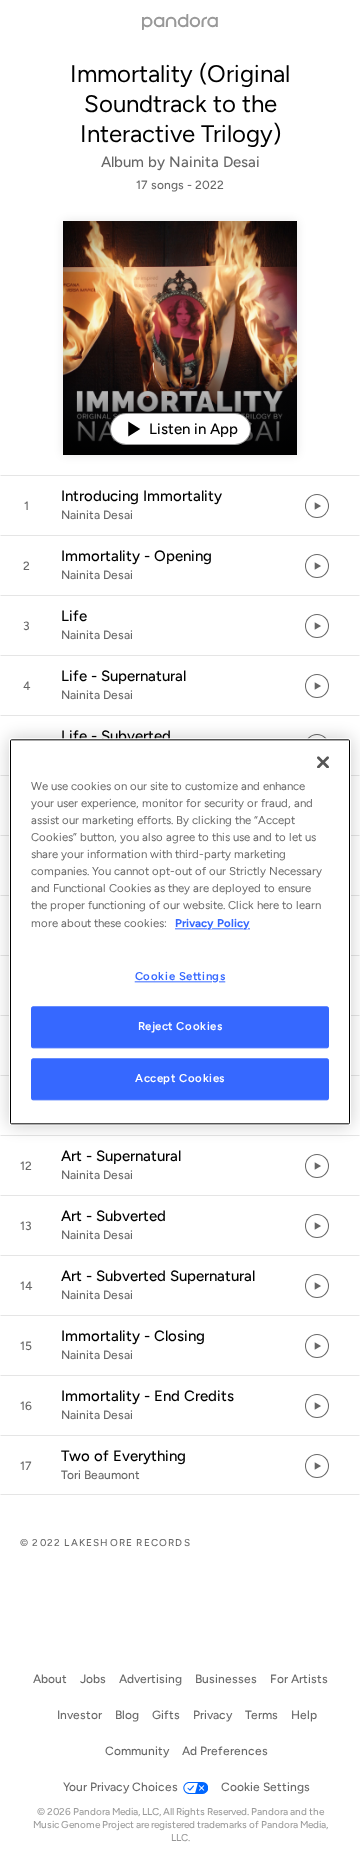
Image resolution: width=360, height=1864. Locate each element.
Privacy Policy (212, 923)
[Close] (323, 762)
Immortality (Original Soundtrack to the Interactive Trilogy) (180, 103)
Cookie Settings (180, 976)
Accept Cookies (180, 1079)
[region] (180, 931)
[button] (180, 506)
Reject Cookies (180, 1027)
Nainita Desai (214, 162)
